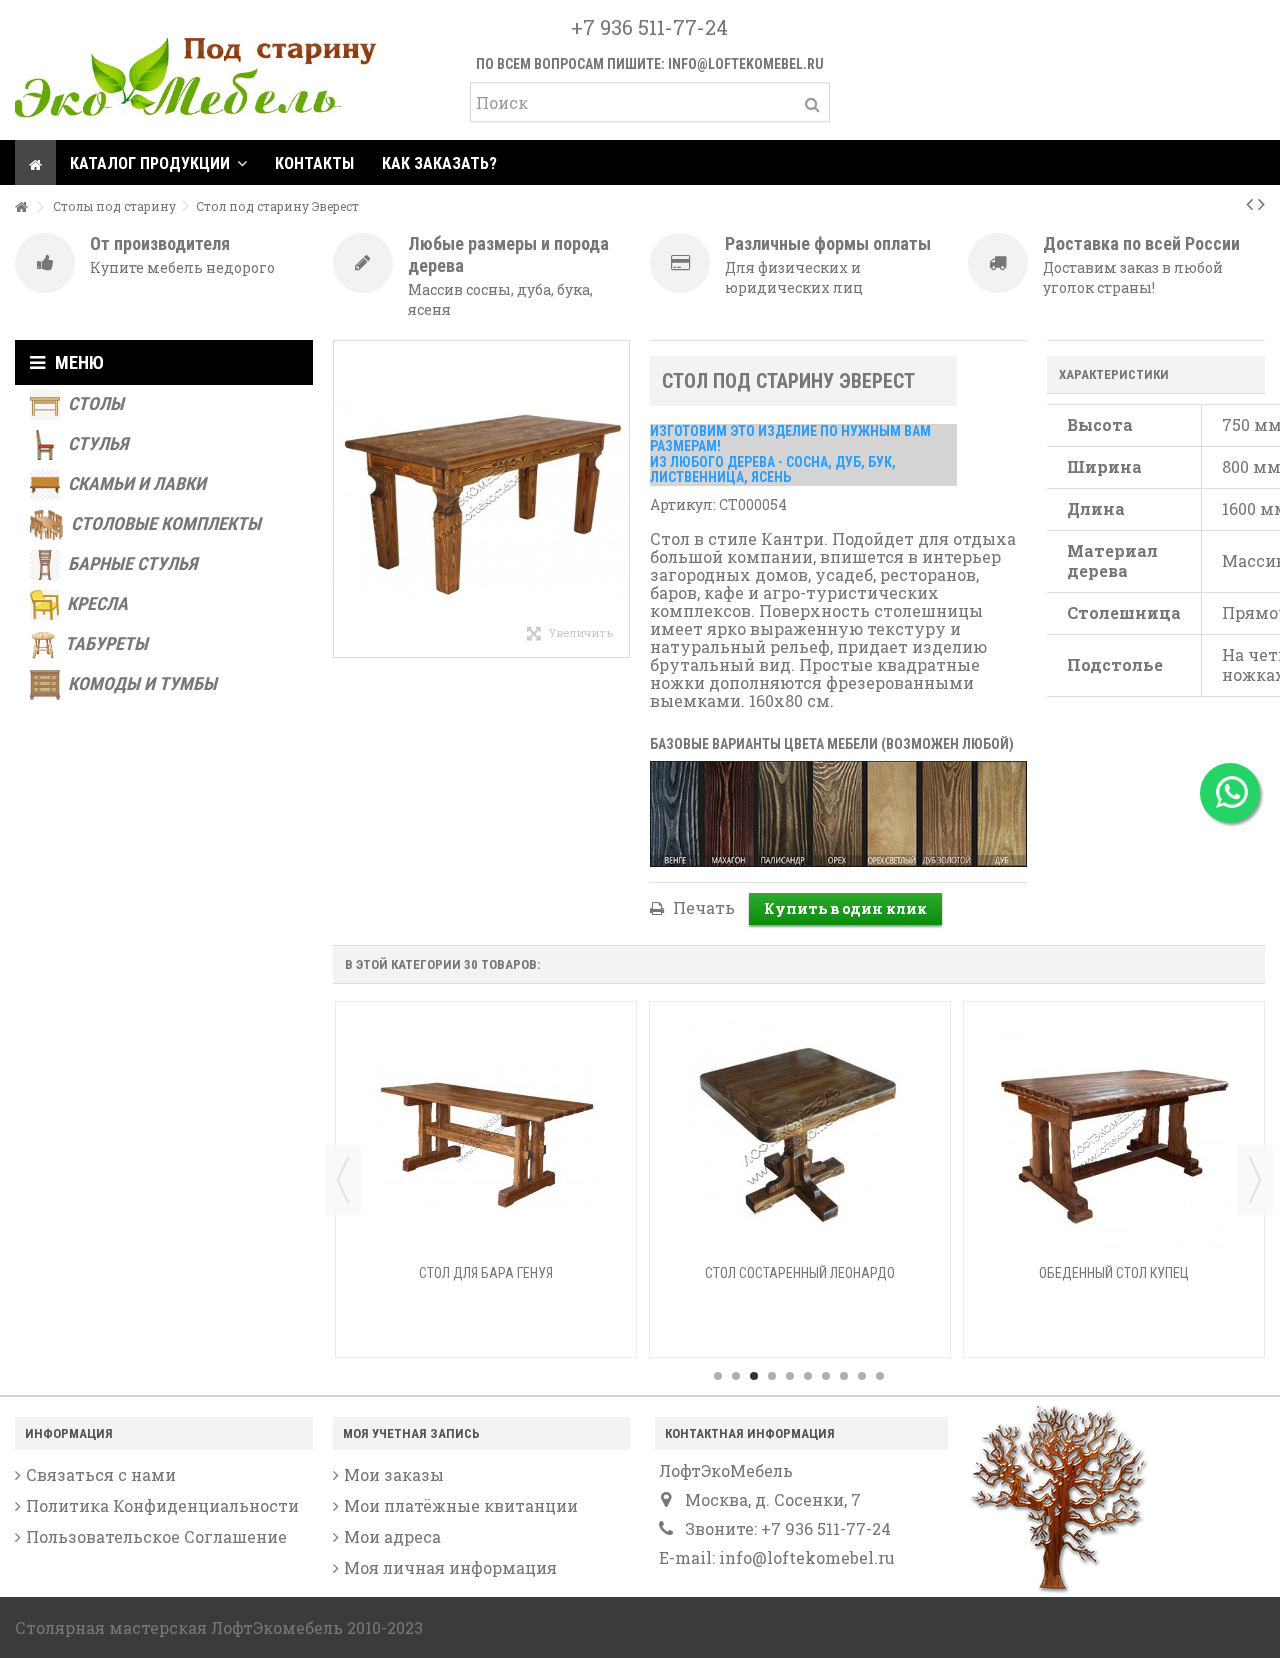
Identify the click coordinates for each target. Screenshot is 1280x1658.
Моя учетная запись (411, 1433)
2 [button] (736, 1376)
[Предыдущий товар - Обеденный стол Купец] (1249, 203)
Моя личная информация (450, 1568)
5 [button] (790, 1376)
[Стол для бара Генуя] (486, 1135)
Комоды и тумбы (140, 683)
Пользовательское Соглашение (156, 1537)
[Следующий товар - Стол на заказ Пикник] (1261, 203)
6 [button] (808, 1376)
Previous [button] (343, 1180)
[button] (158, 162)
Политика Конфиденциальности (162, 1506)
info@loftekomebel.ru (746, 64)
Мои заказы (394, 1475)
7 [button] (826, 1376)
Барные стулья (130, 563)
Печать (702, 907)
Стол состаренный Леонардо (800, 1273)
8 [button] (844, 1376)
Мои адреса (392, 1537)
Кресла (95, 603)
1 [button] (718, 1376)
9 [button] (862, 1376)
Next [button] (1255, 1180)
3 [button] (754, 1376)
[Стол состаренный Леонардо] (800, 1135)
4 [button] (772, 1376)
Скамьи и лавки (135, 483)
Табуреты (104, 643)
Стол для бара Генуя (486, 1273)
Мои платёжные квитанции (461, 1506)
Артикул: (683, 504)
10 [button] (880, 1376)
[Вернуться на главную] (21, 207)
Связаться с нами (101, 1475)
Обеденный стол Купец (1114, 1273)
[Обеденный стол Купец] (1114, 1135)
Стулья (96, 443)
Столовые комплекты (164, 523)
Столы (94, 403)
